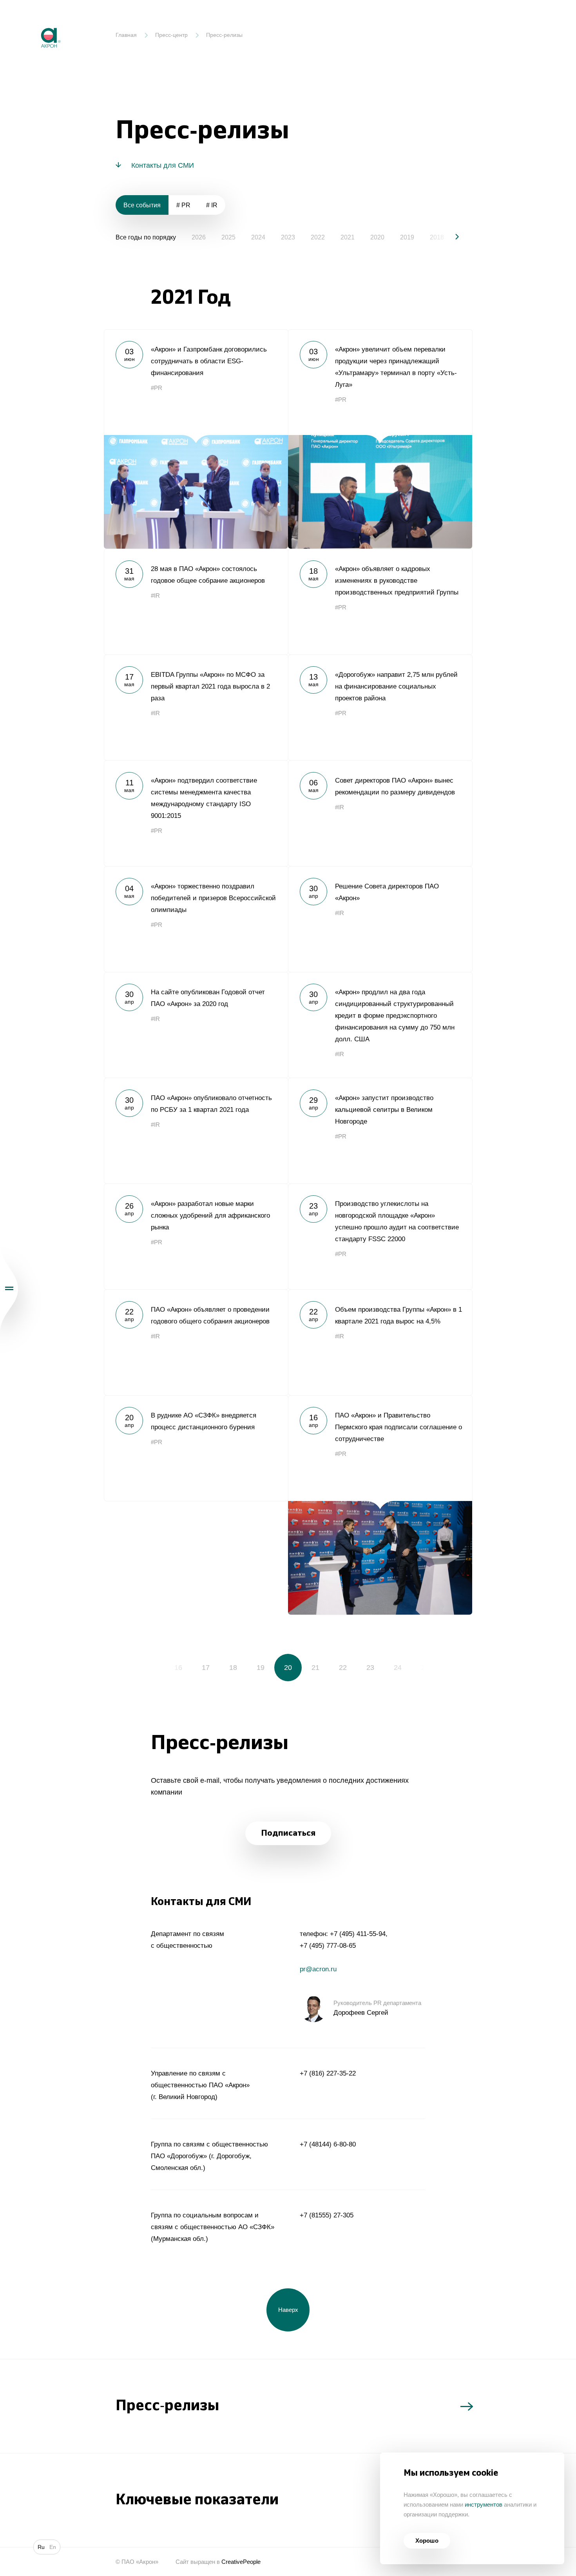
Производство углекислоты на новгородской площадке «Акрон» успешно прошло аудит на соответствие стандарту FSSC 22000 (380, 1236)
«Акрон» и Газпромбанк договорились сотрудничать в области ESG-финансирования (196, 439)
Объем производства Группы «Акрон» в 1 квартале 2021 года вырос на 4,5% (380, 1342)
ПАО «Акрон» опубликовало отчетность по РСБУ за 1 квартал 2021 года (196, 1131)
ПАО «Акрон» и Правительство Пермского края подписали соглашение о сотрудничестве (380, 1505)
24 (398, 1668)
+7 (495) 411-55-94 (358, 1934)
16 (178, 1668)
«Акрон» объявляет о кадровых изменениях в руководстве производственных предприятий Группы (380, 602)
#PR (157, 388)
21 (315, 1668)
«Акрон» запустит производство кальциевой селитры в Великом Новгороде (380, 1131)
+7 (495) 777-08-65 (328, 1946)
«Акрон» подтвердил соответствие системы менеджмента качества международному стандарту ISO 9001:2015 (196, 813)
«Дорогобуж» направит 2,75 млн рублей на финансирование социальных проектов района (380, 707)
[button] (451, 237)
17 (206, 1668)
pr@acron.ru (318, 1969)
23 (370, 1668)
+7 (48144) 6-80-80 (328, 2144)
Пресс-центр (171, 35)
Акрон (34, 22)
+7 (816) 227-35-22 (328, 2073)
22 (343, 1668)
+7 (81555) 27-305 (327, 2215)
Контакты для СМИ (163, 165)
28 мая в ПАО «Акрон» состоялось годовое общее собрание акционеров (196, 602)
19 (261, 1668)
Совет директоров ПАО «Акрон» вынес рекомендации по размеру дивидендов (380, 813)
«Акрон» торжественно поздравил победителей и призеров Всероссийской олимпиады (196, 919)
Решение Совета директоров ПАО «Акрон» (380, 919)
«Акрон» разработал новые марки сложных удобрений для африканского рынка (196, 1236)
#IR (155, 596)
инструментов (484, 2504)
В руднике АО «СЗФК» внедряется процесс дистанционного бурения (196, 1448)
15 (151, 1668)
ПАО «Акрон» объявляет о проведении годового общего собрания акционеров (196, 1342)
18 (233, 1668)
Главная (126, 35)
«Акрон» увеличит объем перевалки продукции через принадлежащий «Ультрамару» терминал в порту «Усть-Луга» (380, 439)
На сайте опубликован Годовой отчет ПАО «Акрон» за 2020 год (196, 1025)
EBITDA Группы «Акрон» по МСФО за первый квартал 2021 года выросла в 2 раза (196, 707)
